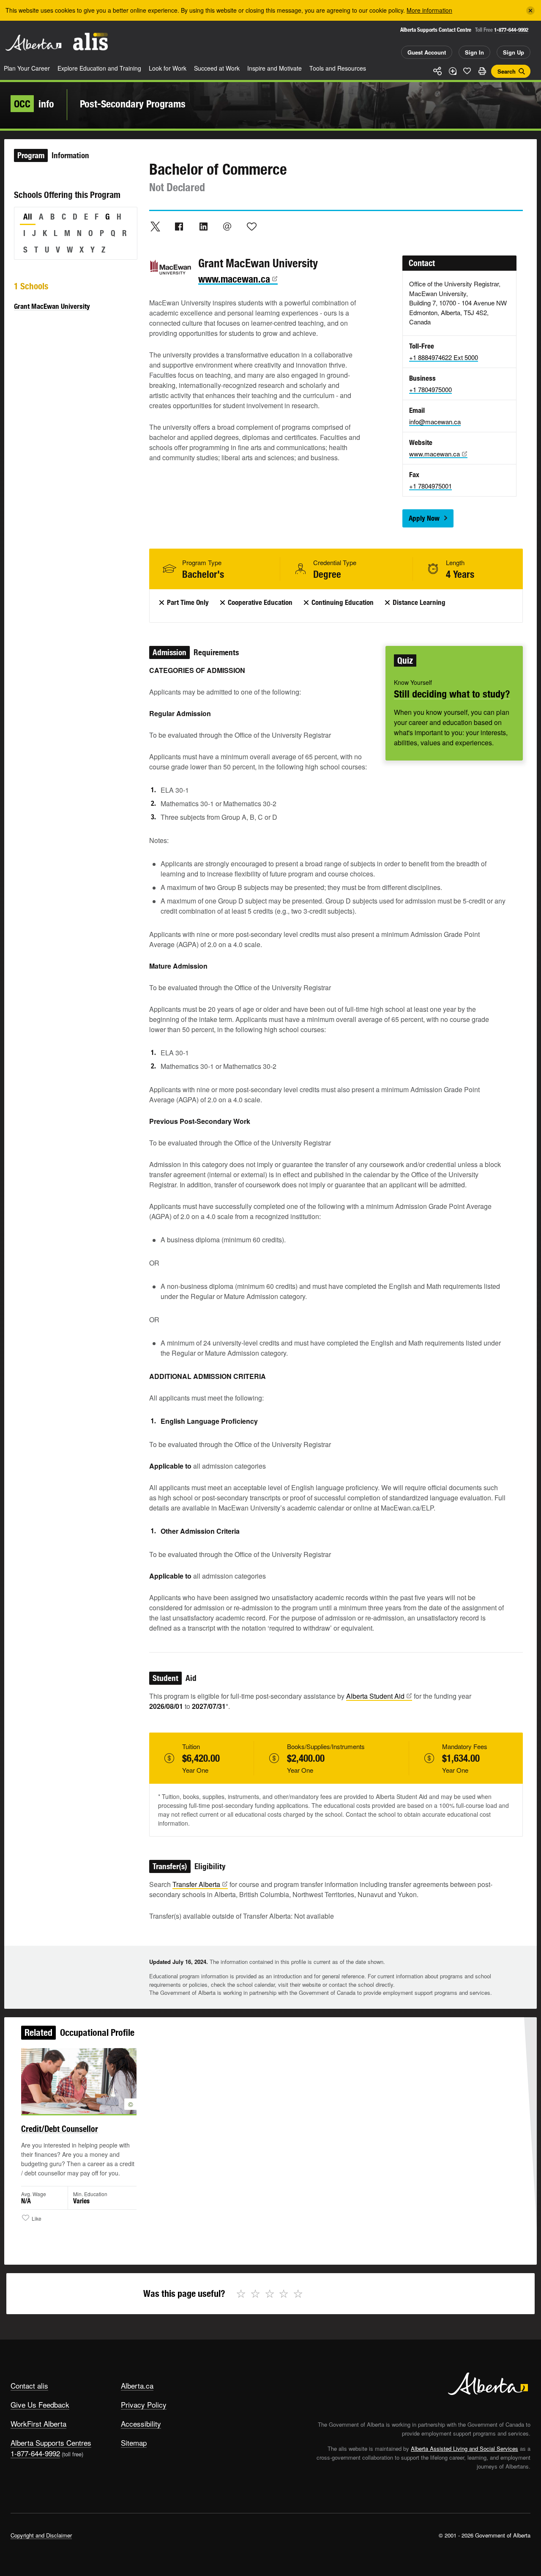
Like (467, 71)
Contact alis (29, 2385)
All (28, 217)
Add (452, 71)
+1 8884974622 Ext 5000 (444, 357)
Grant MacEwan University (52, 306)
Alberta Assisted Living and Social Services (464, 2448)
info (34, 104)
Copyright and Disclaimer (41, 2535)
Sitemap (134, 2443)
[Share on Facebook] (179, 226)
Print (482, 71)
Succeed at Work (217, 68)
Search (507, 71)
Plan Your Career (27, 68)
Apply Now (424, 518)
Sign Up (514, 52)
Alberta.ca (137, 2385)
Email (227, 226)
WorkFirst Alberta (38, 2424)
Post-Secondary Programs (133, 104)
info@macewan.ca (435, 422)
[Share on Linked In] (203, 226)
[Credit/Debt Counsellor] (79, 2081)
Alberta (33, 43)
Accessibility (141, 2424)
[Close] (530, 11)
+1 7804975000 (430, 389)
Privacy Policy (144, 2404)
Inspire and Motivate (275, 68)
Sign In (474, 52)
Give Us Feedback (40, 2404)
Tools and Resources (338, 68)
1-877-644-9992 (511, 30)
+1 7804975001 (430, 486)
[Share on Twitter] (155, 226)
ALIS (90, 42)
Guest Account (427, 52)
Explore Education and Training (99, 68)
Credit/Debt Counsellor (60, 2129)
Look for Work (168, 68)
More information (429, 10)
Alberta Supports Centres (51, 2443)
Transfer (196, 1884)
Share (437, 71)
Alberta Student (375, 1696)
